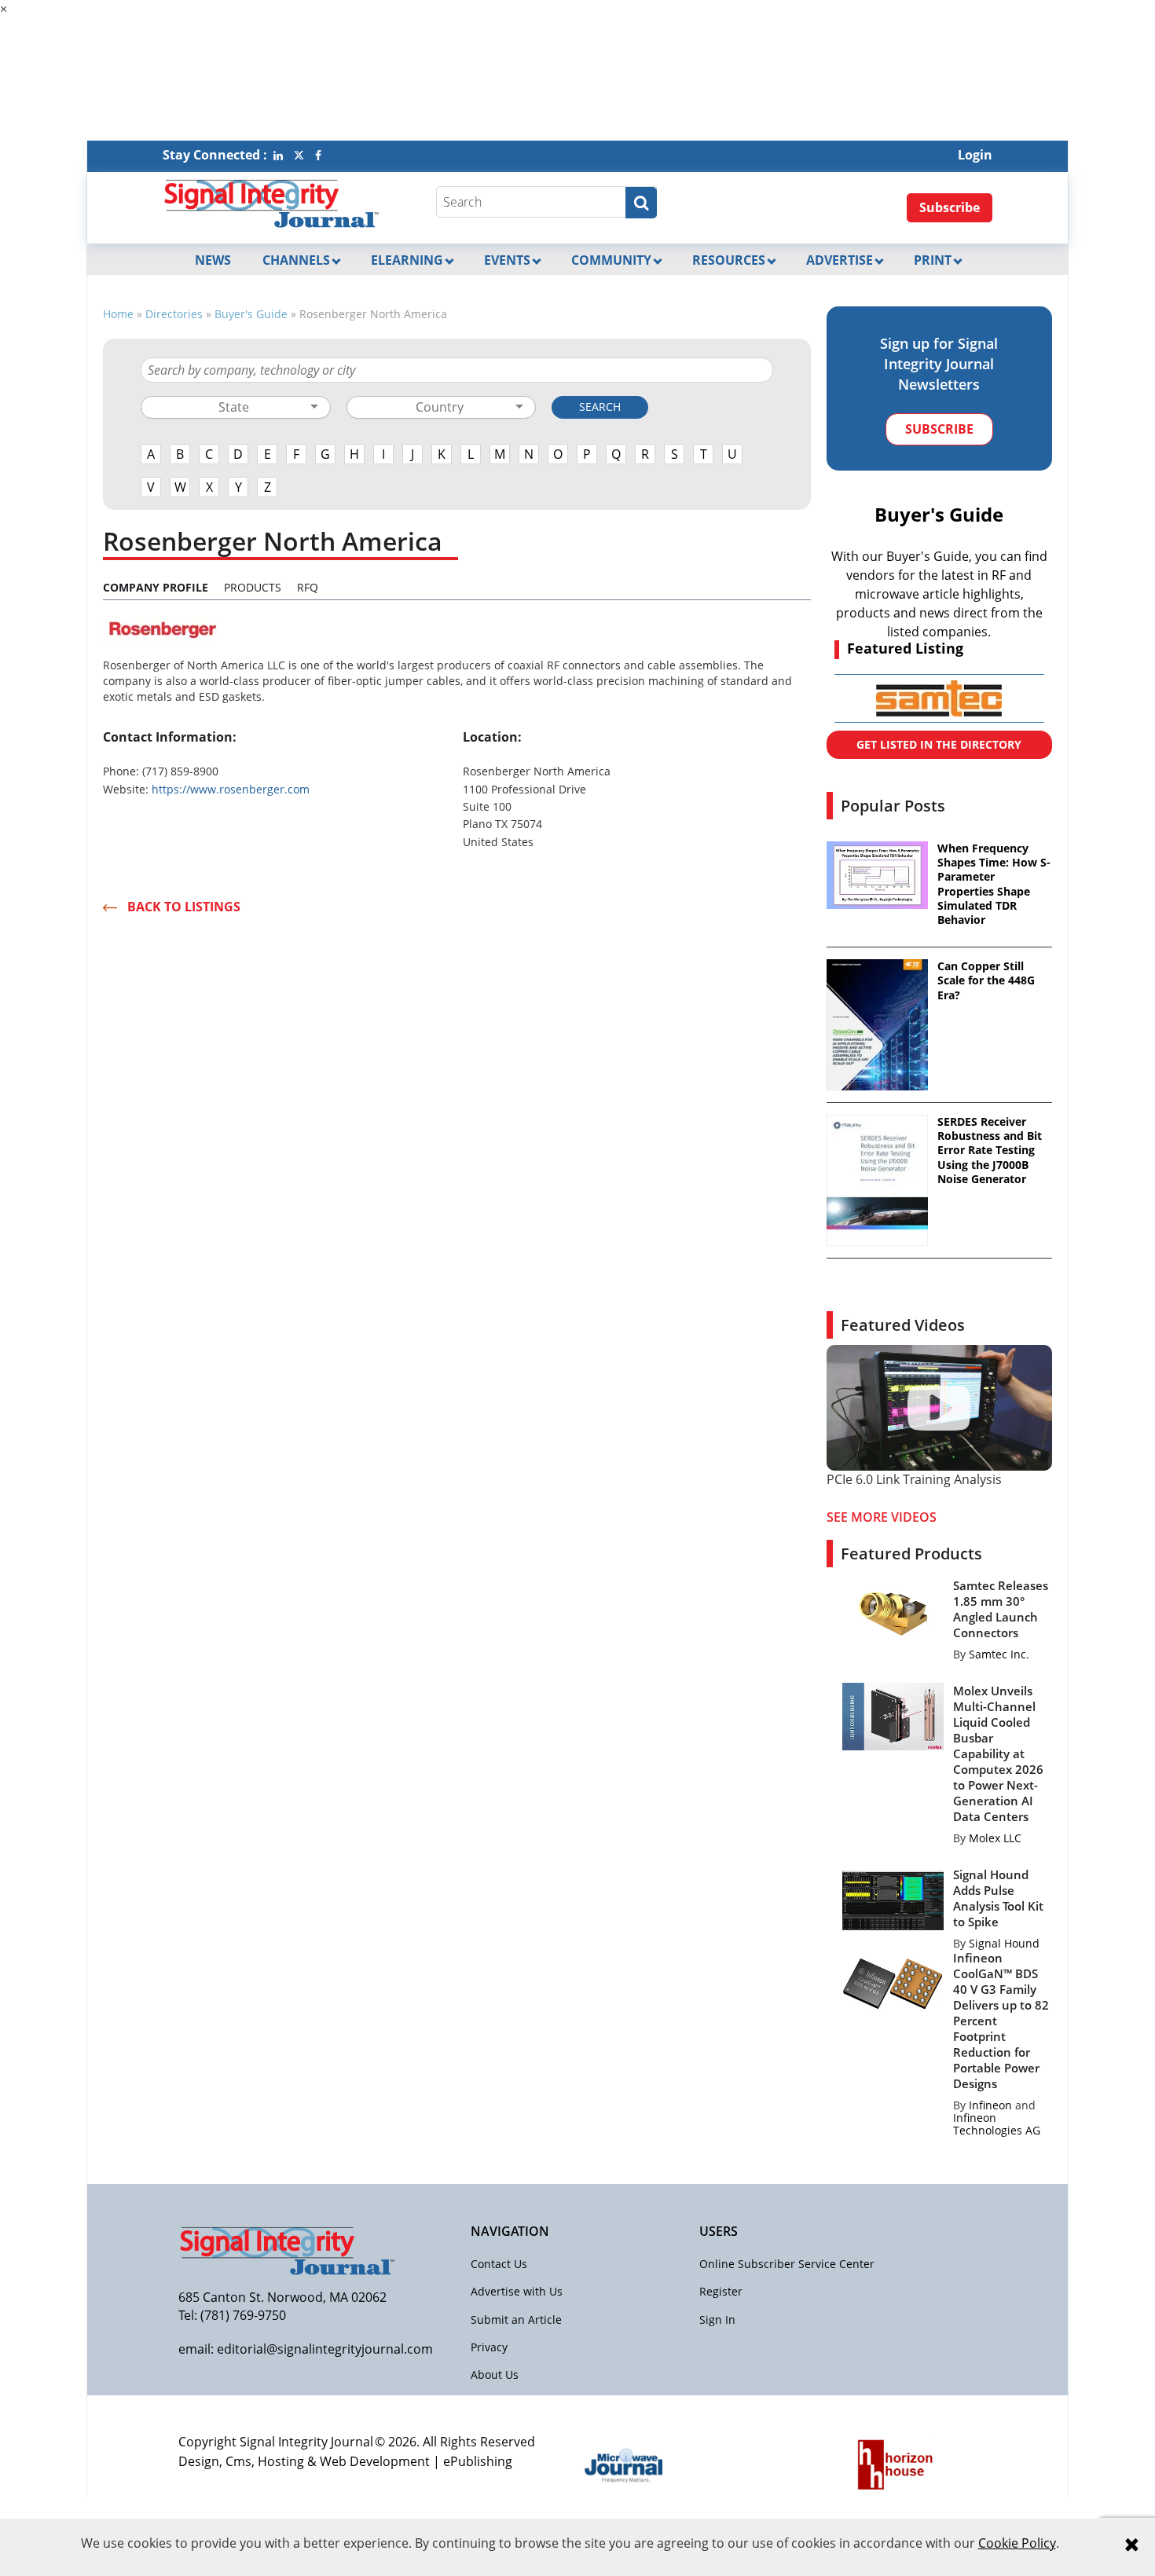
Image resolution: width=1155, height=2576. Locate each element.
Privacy (489, 2347)
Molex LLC (995, 1838)
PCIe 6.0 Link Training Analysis (914, 1479)
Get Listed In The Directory (939, 744)
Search (600, 407)
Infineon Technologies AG (997, 2124)
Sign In (717, 2319)
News (213, 260)
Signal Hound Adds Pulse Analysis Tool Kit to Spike (998, 1898)
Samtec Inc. (999, 1654)
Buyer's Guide (251, 314)
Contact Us (499, 2264)
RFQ (308, 587)
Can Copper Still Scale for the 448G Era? (986, 980)
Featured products (911, 1554)
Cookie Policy (1017, 2543)
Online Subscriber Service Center (787, 2264)
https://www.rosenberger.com (231, 789)
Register (721, 2291)
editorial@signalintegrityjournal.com (325, 2349)
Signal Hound (1004, 1943)
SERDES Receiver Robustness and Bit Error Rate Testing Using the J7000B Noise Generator (990, 1151)
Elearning (407, 260)
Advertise (840, 260)
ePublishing (478, 2461)
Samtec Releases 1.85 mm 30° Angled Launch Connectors (1001, 1609)
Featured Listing (905, 648)
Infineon (990, 2105)
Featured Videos (903, 1325)
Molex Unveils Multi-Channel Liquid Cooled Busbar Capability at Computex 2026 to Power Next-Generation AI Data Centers (998, 1753)
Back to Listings (184, 907)
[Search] (641, 203)
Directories (174, 314)
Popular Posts (893, 806)
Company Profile (156, 587)
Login (975, 155)
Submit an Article (516, 2319)
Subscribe (950, 207)
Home (118, 314)
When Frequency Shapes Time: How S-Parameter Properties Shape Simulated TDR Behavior (994, 884)
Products (253, 587)
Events (507, 260)
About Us (495, 2374)
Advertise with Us (517, 2291)
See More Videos (882, 1517)
